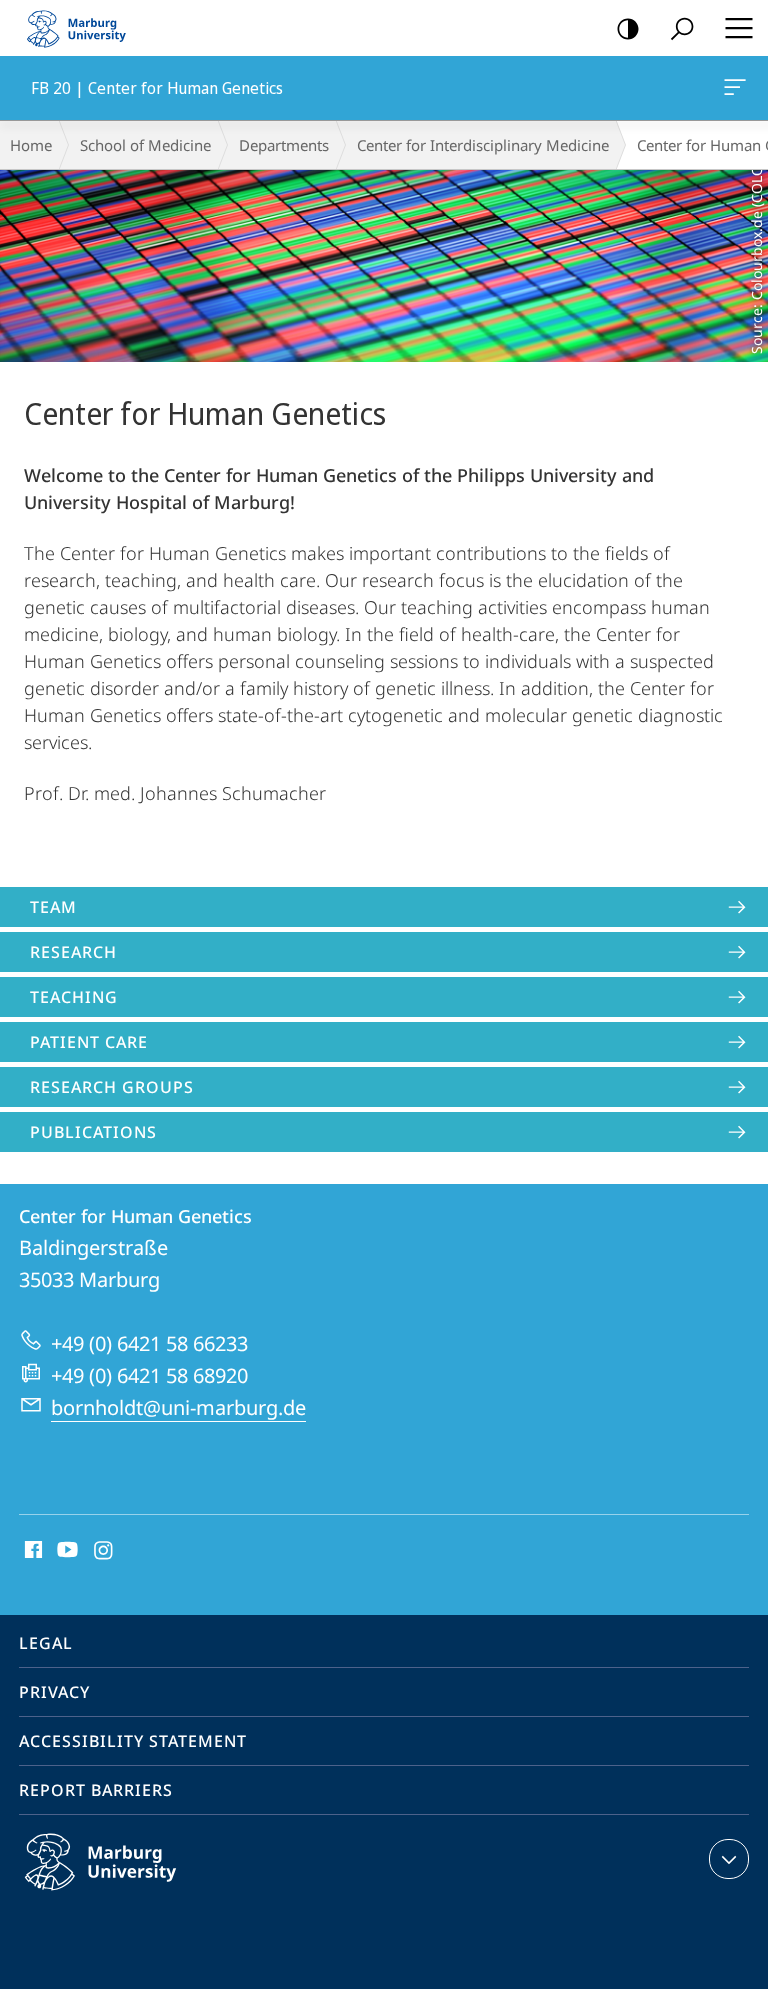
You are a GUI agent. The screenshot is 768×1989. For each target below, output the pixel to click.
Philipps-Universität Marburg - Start (85, 28)
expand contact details (729, 1859)
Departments (284, 145)
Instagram (104, 1551)
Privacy (54, 1692)
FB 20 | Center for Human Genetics (738, 88)
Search (682, 28)
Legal (46, 1643)
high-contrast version (628, 28)
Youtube (65, 1551)
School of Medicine (145, 145)
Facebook (31, 1551)
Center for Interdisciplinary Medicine (483, 145)
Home (31, 145)
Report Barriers (96, 1790)
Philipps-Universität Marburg (139, 1894)
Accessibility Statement (133, 1741)
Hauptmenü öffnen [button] (738, 28)
